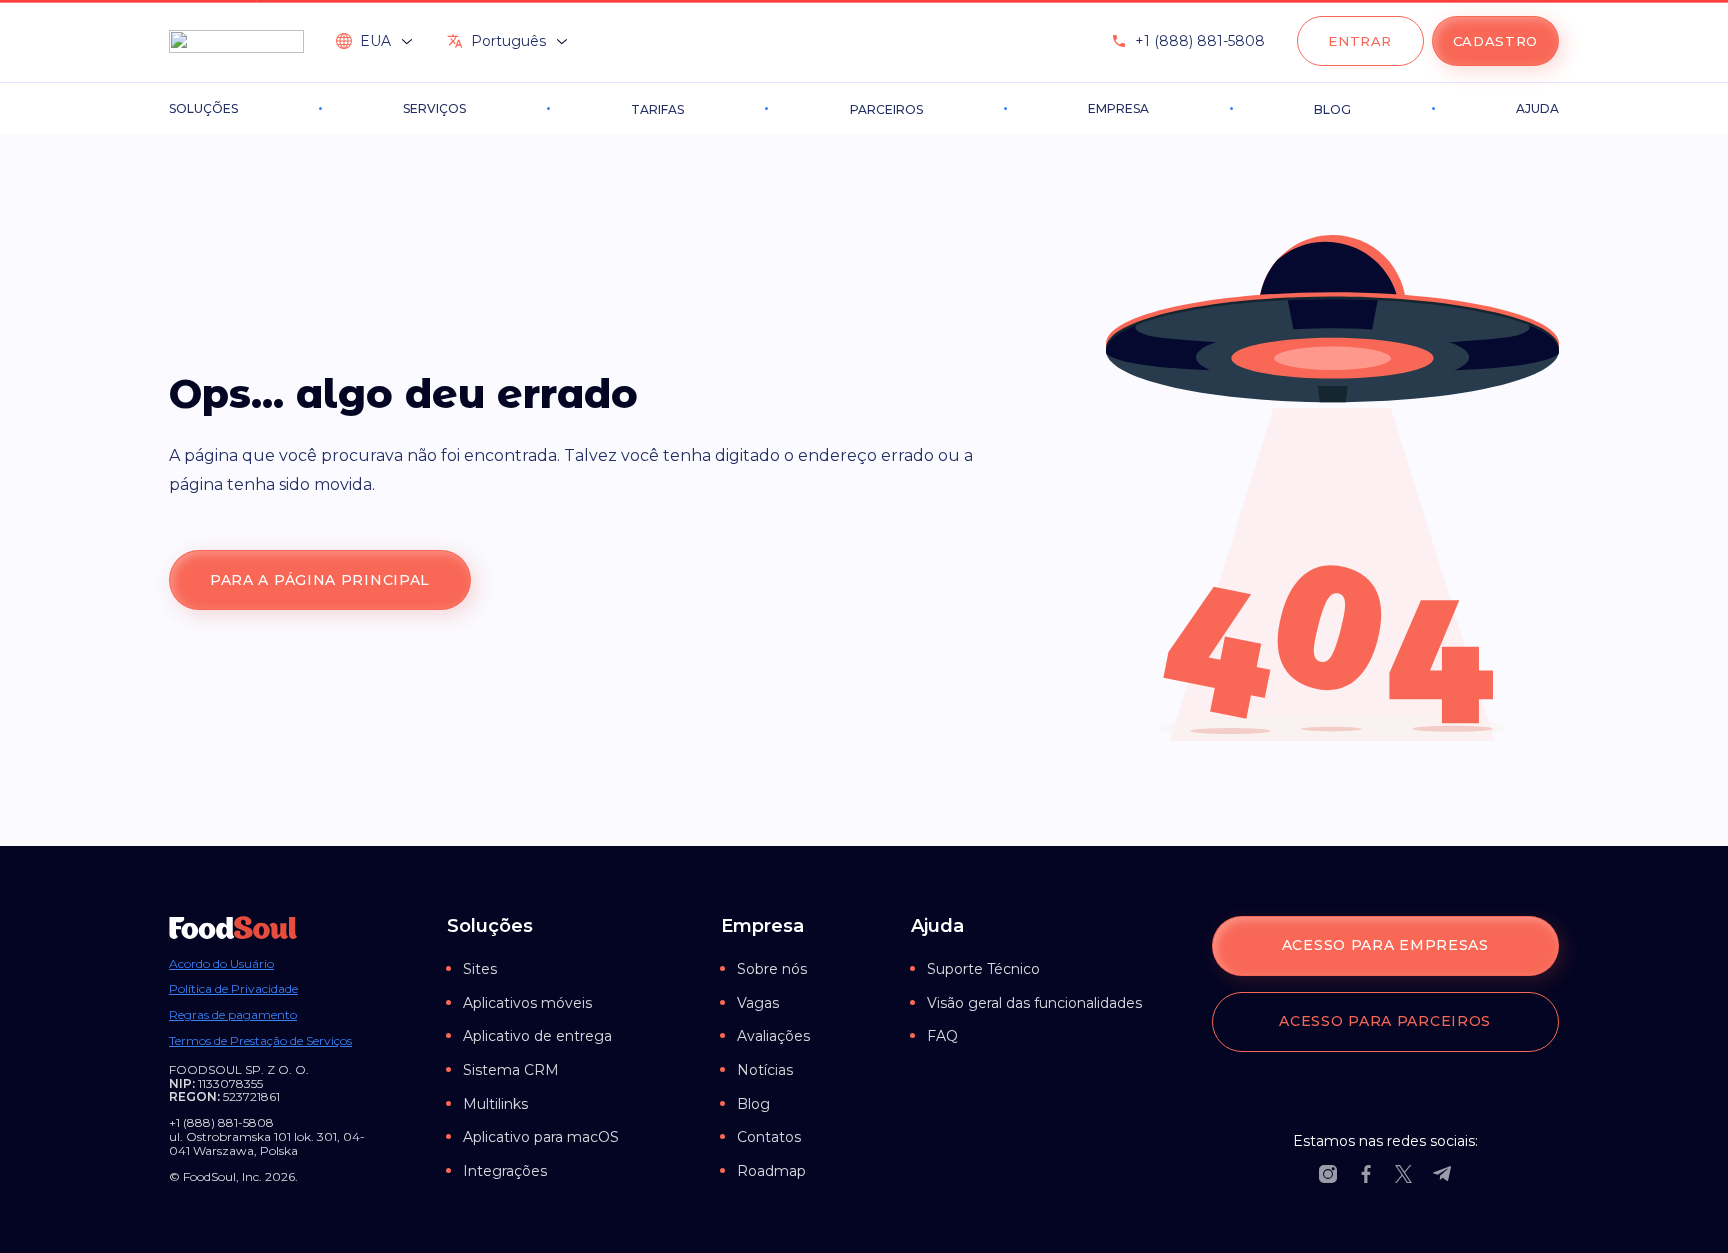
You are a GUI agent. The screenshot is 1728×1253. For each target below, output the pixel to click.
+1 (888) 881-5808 (1200, 41)
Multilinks (495, 1104)
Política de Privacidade (233, 989)
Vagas (758, 1003)
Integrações (505, 1171)
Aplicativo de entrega (537, 1036)
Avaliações (773, 1036)
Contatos (769, 1137)
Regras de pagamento (233, 1015)
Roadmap (771, 1171)
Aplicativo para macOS (541, 1137)
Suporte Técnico (983, 969)
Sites (480, 969)
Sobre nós (772, 969)
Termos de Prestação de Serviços (260, 1041)
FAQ (942, 1036)
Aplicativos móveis (527, 1003)
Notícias (765, 1070)
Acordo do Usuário (221, 964)
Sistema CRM (511, 1070)
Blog (753, 1104)
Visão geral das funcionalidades (1034, 1003)
